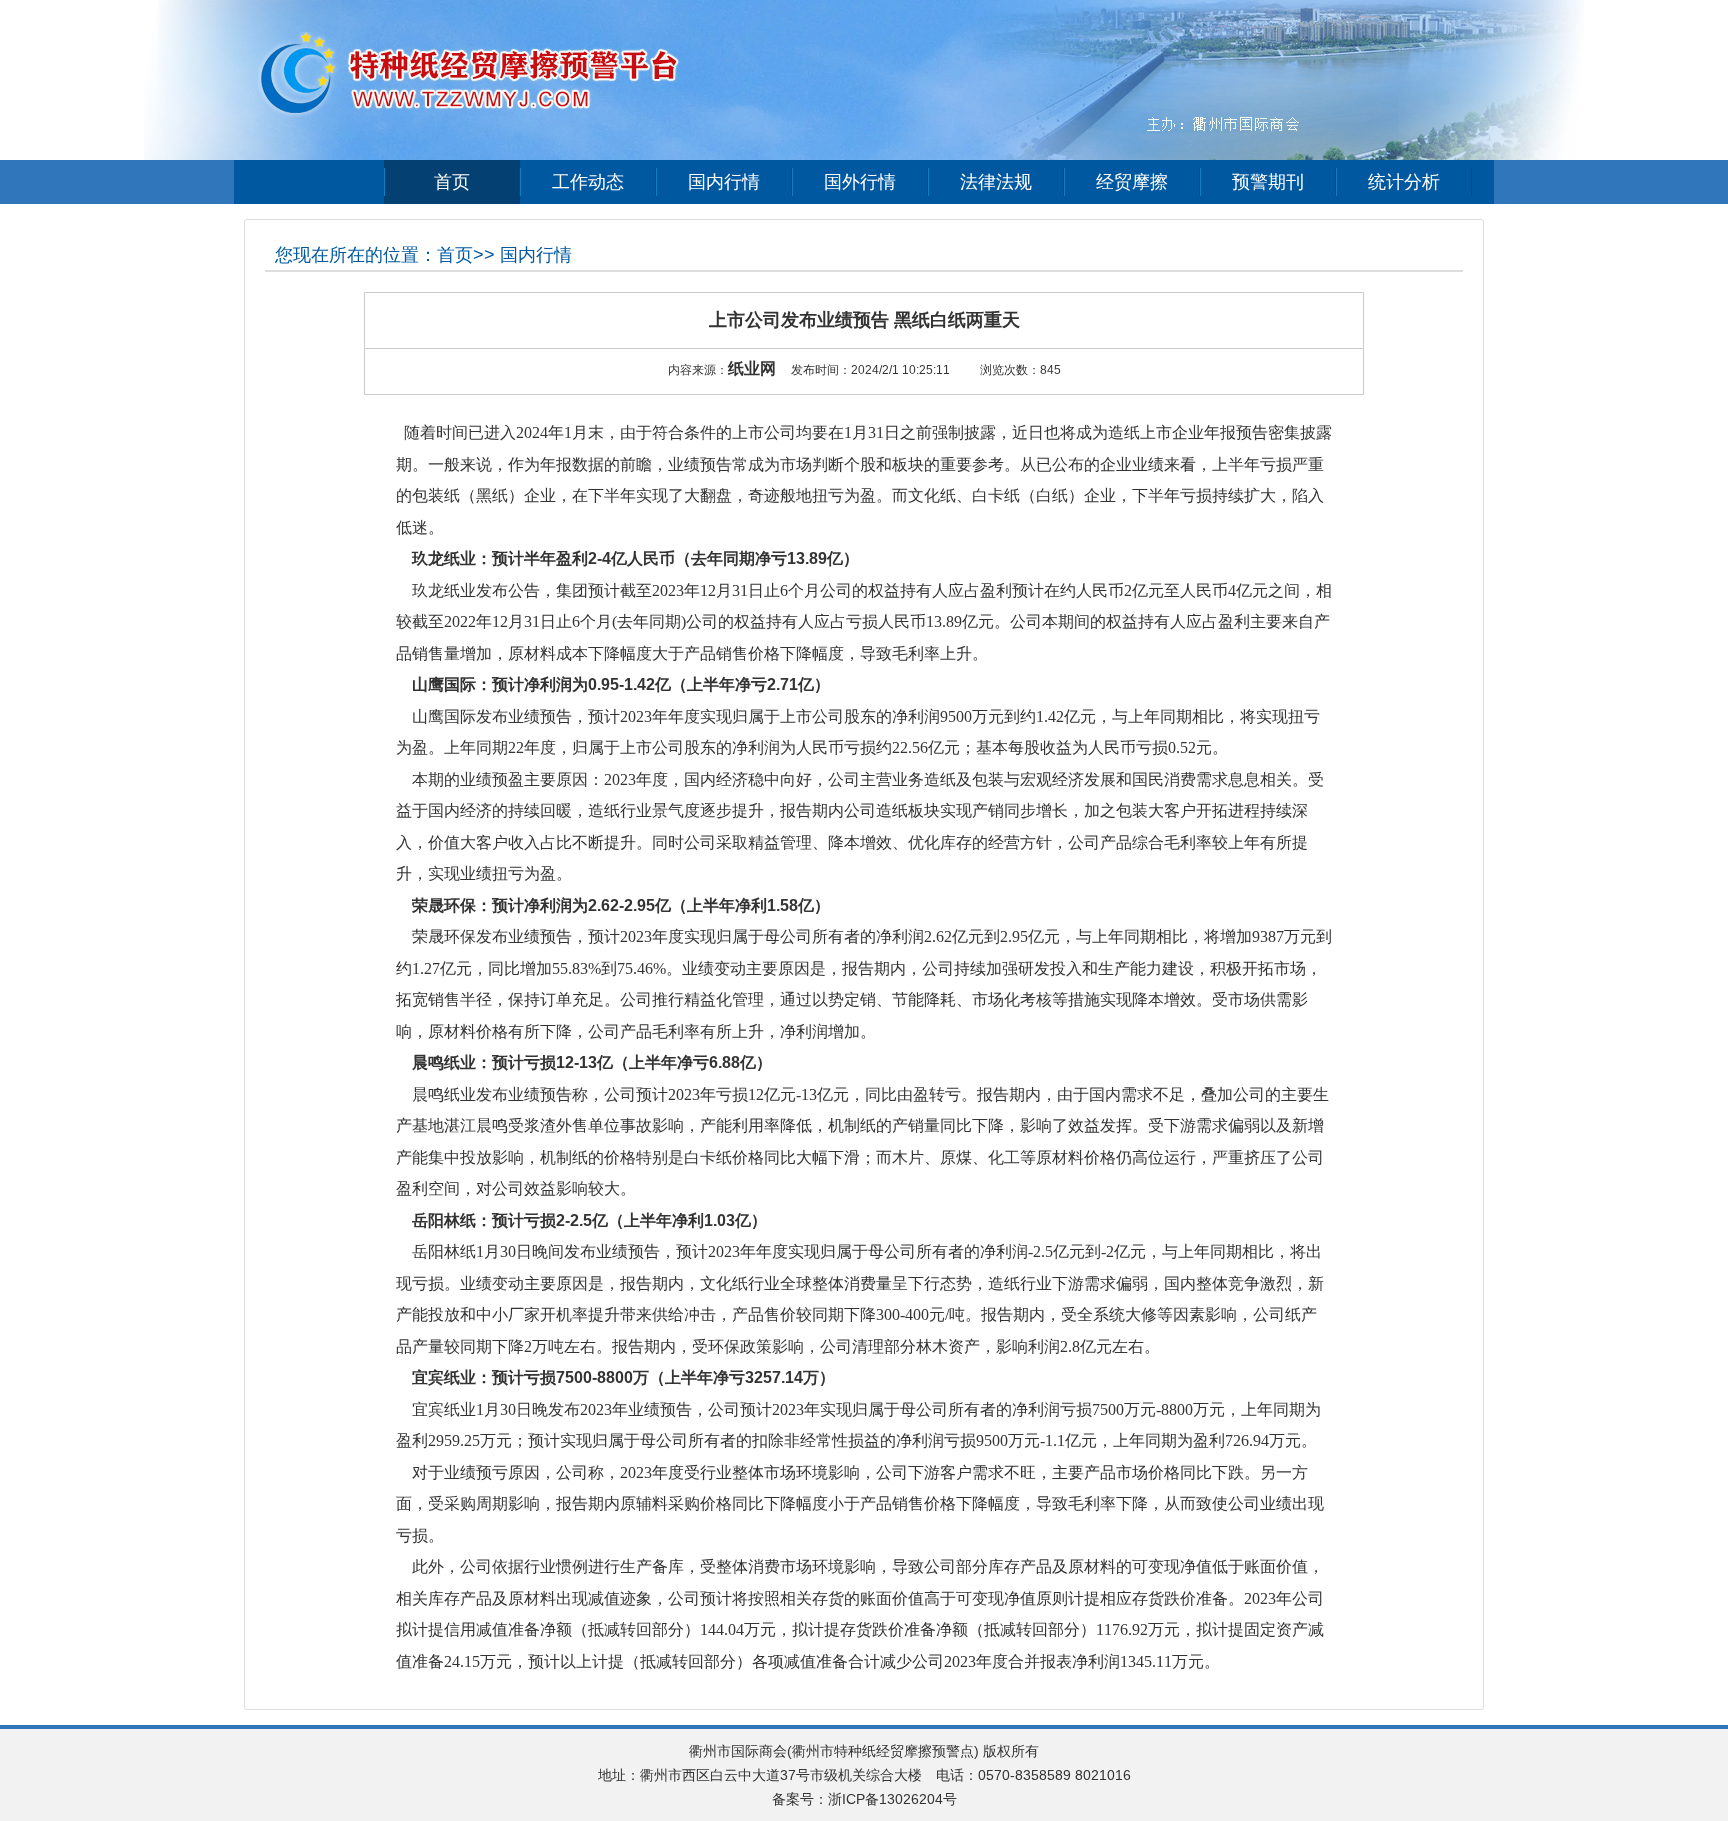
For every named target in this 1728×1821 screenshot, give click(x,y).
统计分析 (1404, 182)
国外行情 (860, 182)
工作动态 (588, 182)
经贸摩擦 (1132, 182)
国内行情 (724, 182)
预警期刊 (1268, 182)
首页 (452, 182)
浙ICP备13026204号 (892, 1799)
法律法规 (996, 182)
